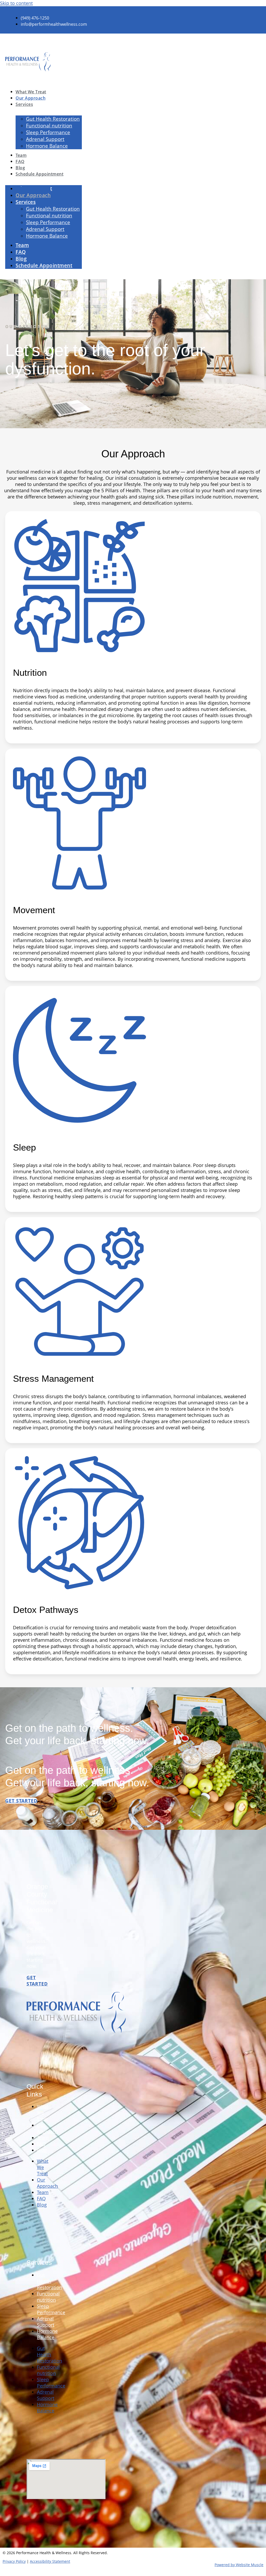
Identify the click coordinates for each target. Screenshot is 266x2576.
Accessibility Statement (50, 2561)
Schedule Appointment (39, 174)
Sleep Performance (51, 2309)
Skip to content (16, 3)
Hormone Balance (47, 146)
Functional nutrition (48, 2297)
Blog (42, 2150)
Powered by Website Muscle (239, 2565)
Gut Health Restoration (49, 2281)
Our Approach (47, 2128)
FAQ (41, 2144)
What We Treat (43, 2113)
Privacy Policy (14, 2561)
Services (24, 104)
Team (43, 2138)
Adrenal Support (46, 2322)
